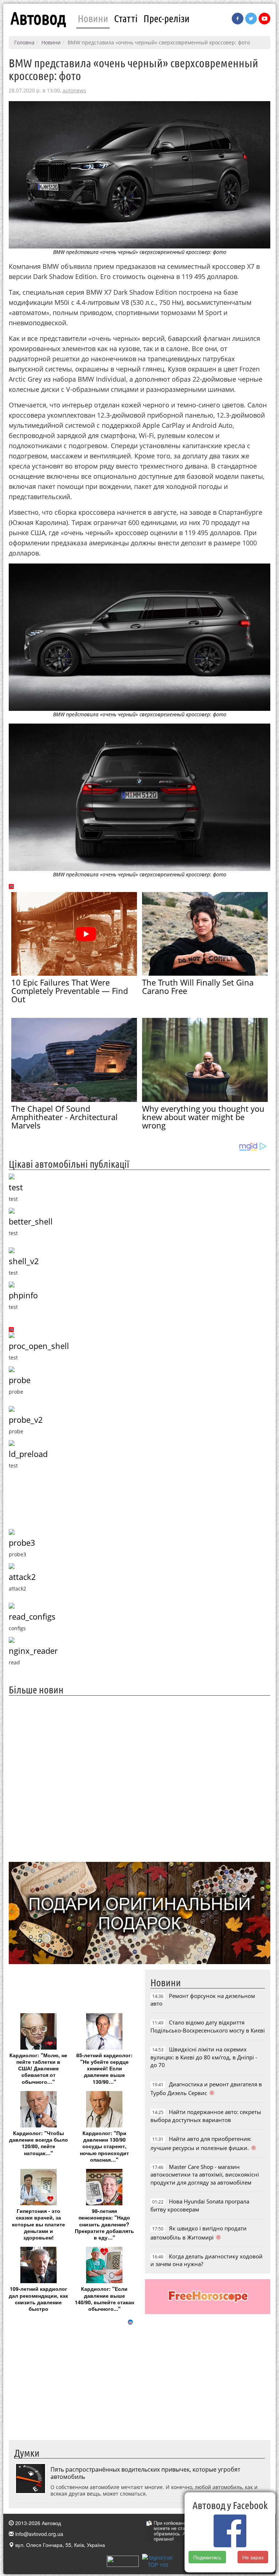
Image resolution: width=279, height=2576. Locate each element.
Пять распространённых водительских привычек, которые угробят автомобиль (145, 2473)
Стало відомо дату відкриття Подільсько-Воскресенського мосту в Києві (208, 2026)
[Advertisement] (139, 1778)
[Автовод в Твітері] (251, 19)
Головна (24, 42)
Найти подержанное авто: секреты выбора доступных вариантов (206, 2116)
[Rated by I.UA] (123, 2560)
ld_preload (28, 1454)
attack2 (22, 1577)
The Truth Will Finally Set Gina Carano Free (198, 986)
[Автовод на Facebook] (238, 19)
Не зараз (253, 2557)
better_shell (31, 1221)
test (16, 1187)
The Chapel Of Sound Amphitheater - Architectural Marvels (64, 1117)
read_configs (32, 1617)
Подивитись (207, 2557)
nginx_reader (33, 1651)
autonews (74, 90)
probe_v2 (26, 1420)
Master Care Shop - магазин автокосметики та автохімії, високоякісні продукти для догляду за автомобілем (205, 2175)
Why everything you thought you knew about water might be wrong (203, 1117)
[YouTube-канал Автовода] (264, 19)
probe (20, 1380)
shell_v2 (24, 1261)
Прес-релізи (167, 18)
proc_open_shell (39, 1346)
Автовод (38, 18)
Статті (126, 18)
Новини (93, 18)
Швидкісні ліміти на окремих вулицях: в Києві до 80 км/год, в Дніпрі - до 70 (204, 2057)
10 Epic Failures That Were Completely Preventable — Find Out (70, 991)
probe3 (22, 1543)
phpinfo (23, 1295)
